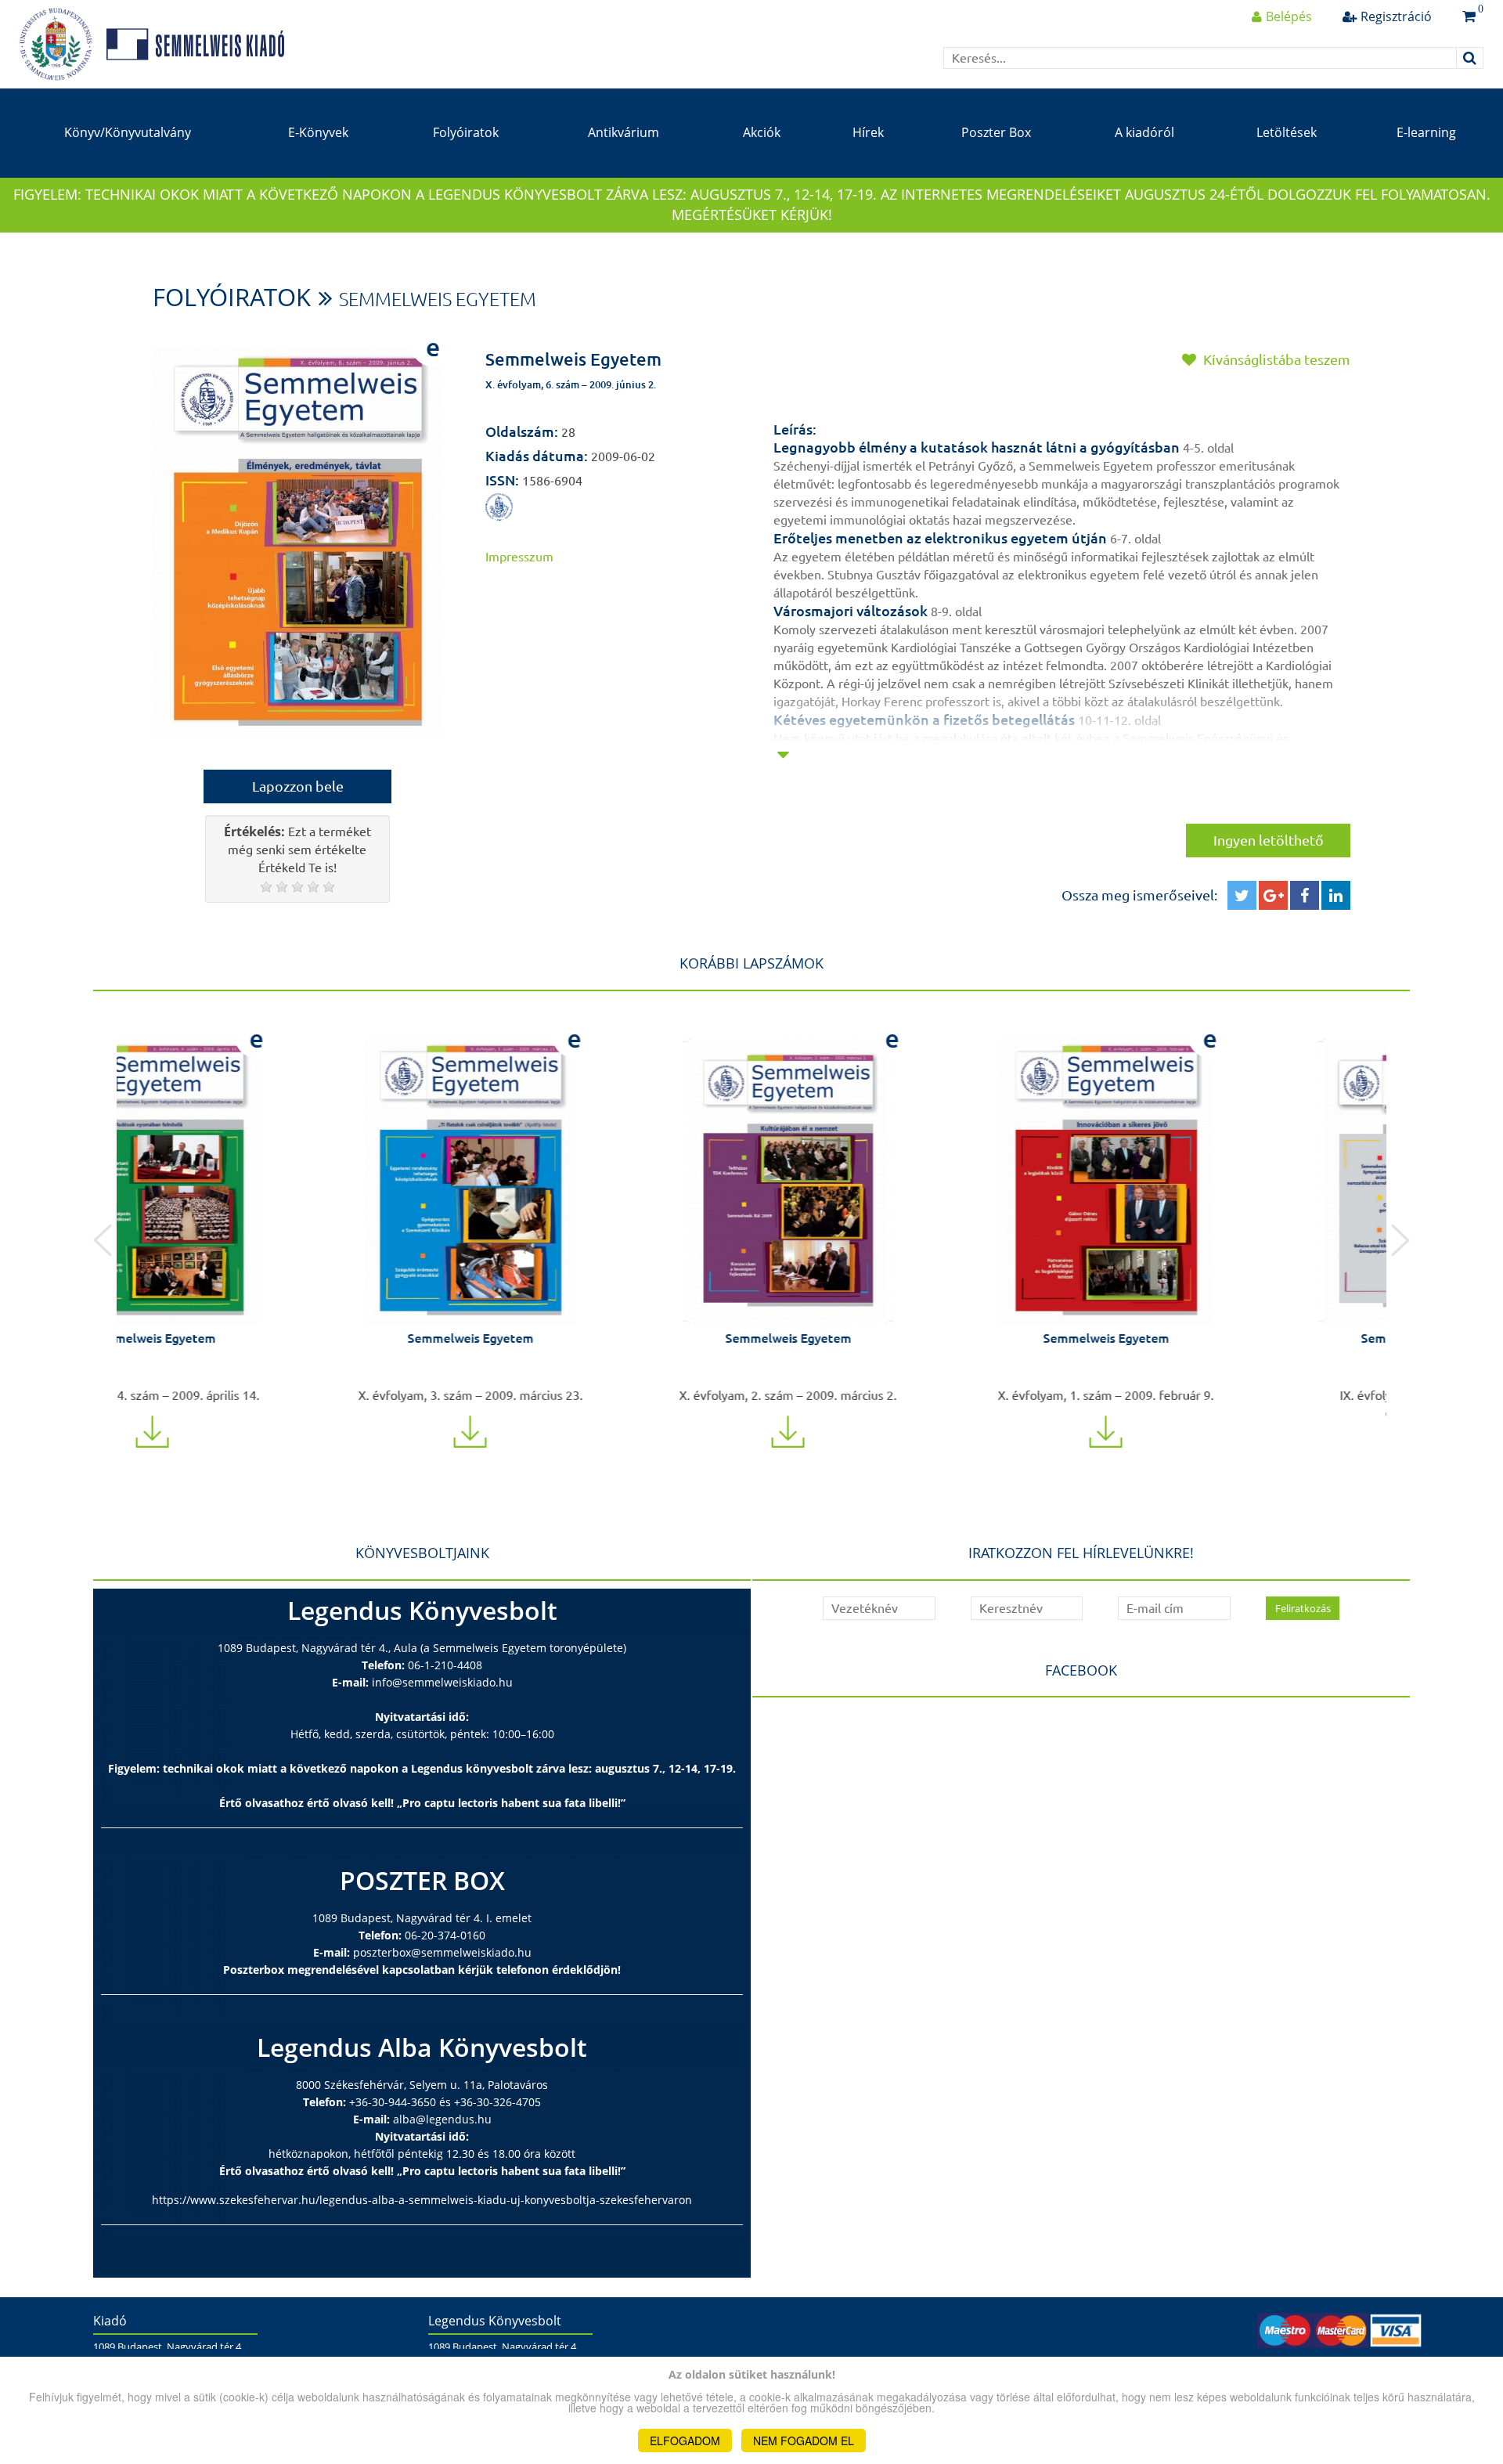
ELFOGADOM (685, 2441)
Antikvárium (624, 132)
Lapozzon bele (298, 786)
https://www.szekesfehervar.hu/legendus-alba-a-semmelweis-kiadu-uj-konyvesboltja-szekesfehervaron (422, 2200)
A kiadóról (1144, 132)
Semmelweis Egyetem (438, 299)
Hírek (868, 132)
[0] (1469, 16)
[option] (276, 1231)
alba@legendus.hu (442, 2119)
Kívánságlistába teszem (1275, 359)
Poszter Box (996, 132)
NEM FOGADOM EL (804, 2441)
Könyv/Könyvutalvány (128, 132)
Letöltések (1287, 132)
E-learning (1426, 132)
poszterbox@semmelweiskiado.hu (442, 1952)
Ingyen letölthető (1269, 840)
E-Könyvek (318, 132)
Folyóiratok (466, 132)
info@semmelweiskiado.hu (442, 1682)
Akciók (762, 132)
